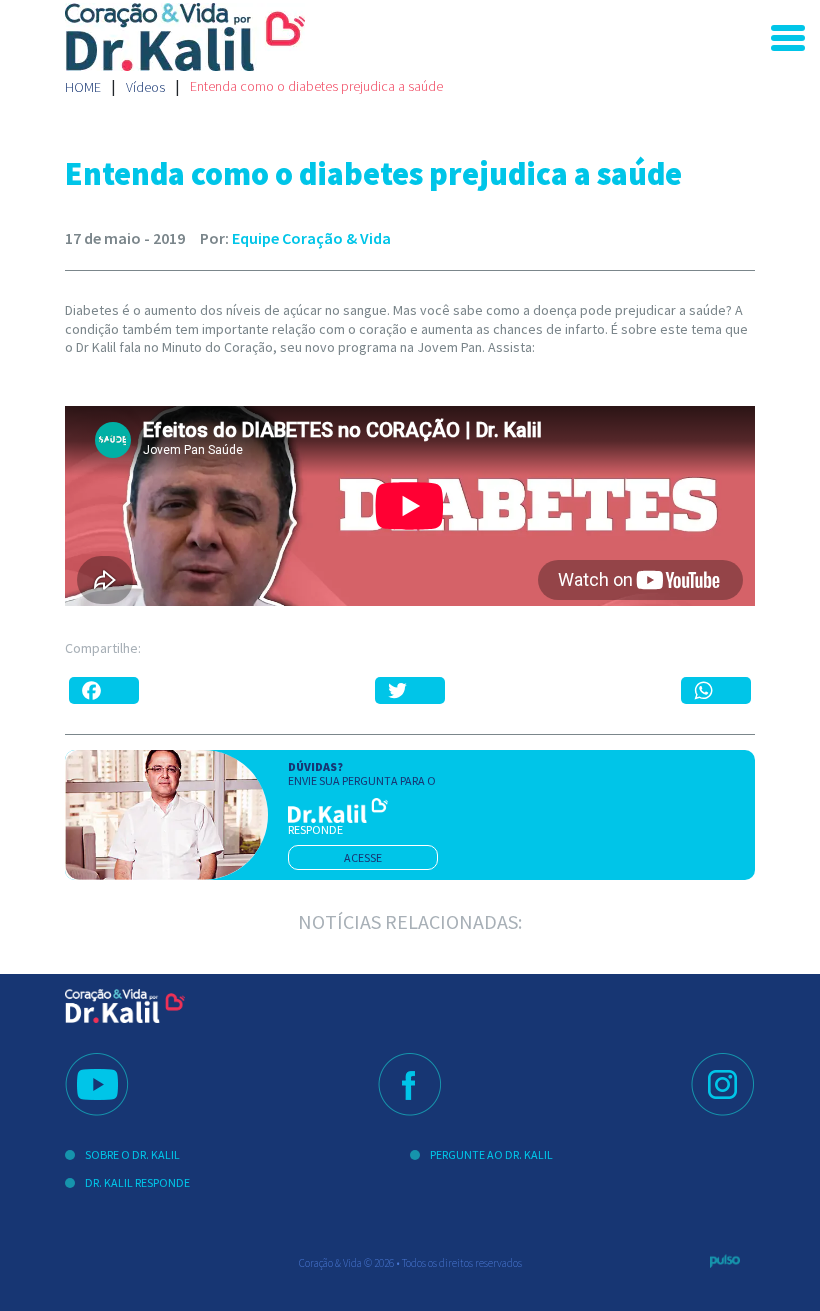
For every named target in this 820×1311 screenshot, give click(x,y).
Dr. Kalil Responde (137, 1182)
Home (83, 87)
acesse (363, 857)
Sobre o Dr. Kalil (132, 1154)
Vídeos (145, 87)
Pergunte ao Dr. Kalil (491, 1154)
